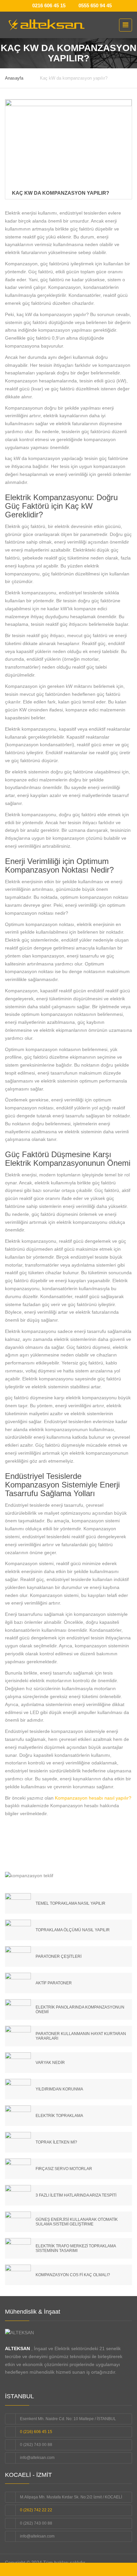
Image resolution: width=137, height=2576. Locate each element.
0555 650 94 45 (95, 5)
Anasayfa (14, 78)
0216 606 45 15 (49, 5)
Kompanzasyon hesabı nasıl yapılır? (93, 1798)
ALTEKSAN (17, 2348)
